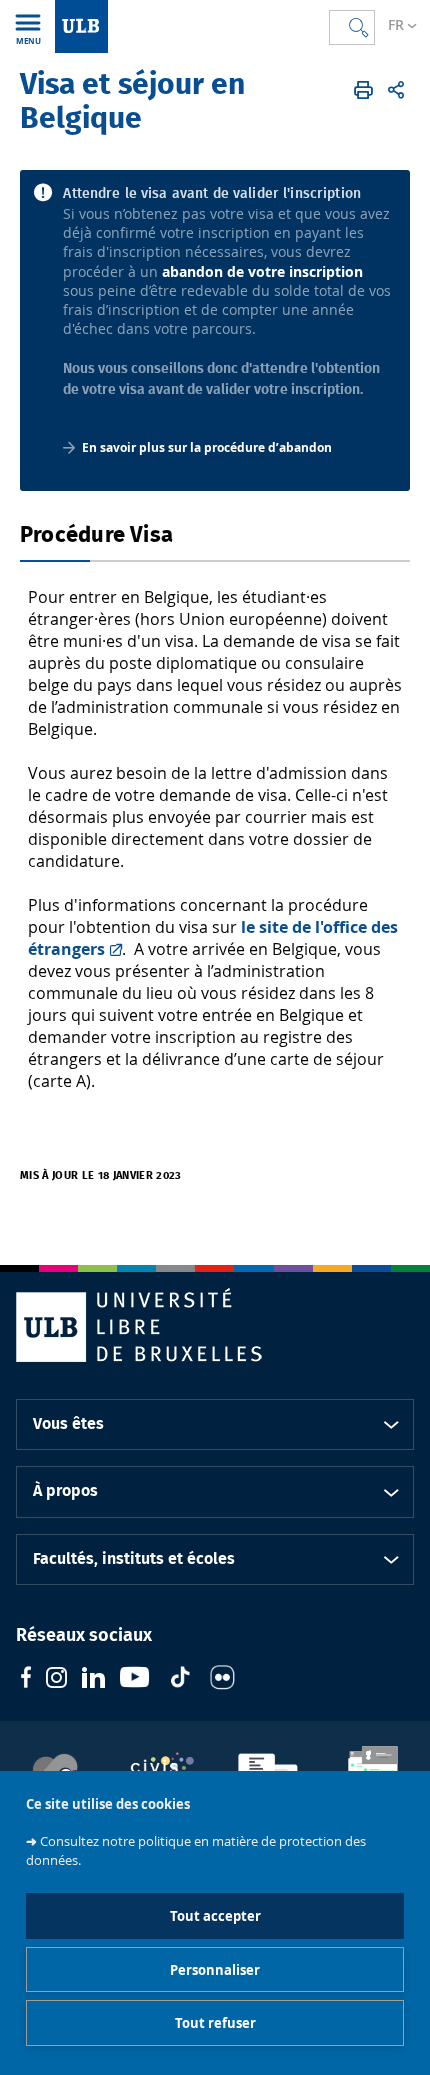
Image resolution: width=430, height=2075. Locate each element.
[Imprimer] (363, 90)
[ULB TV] (135, 1679)
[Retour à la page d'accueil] (81, 26)
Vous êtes (68, 1424)
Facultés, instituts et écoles (134, 1559)
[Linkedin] (93, 1680)
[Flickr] (222, 1680)
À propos (65, 1491)
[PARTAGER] (396, 90)
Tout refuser (215, 2023)
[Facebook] (26, 1679)
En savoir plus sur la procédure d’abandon (207, 447)
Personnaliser (215, 1970)
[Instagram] (56, 1680)
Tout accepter (215, 1916)
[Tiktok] (180, 1679)
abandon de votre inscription (262, 271)
